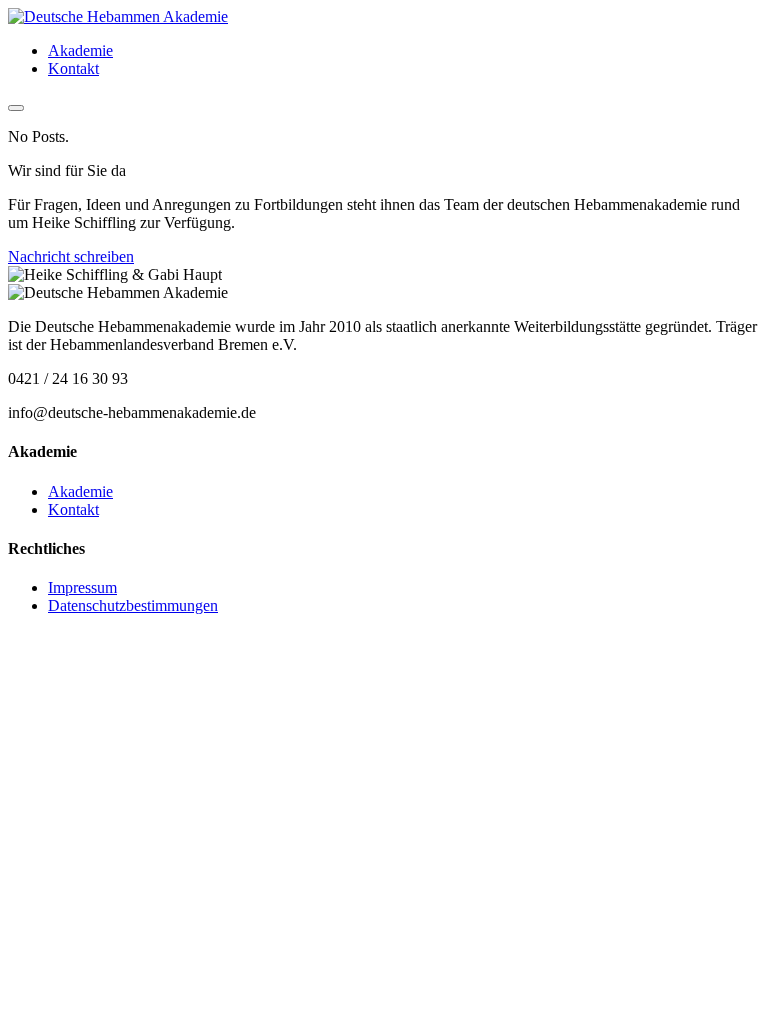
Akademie (80, 50)
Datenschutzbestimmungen (133, 605)
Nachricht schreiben (71, 256)
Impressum (82, 587)
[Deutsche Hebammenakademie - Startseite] (118, 16)
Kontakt (73, 68)
